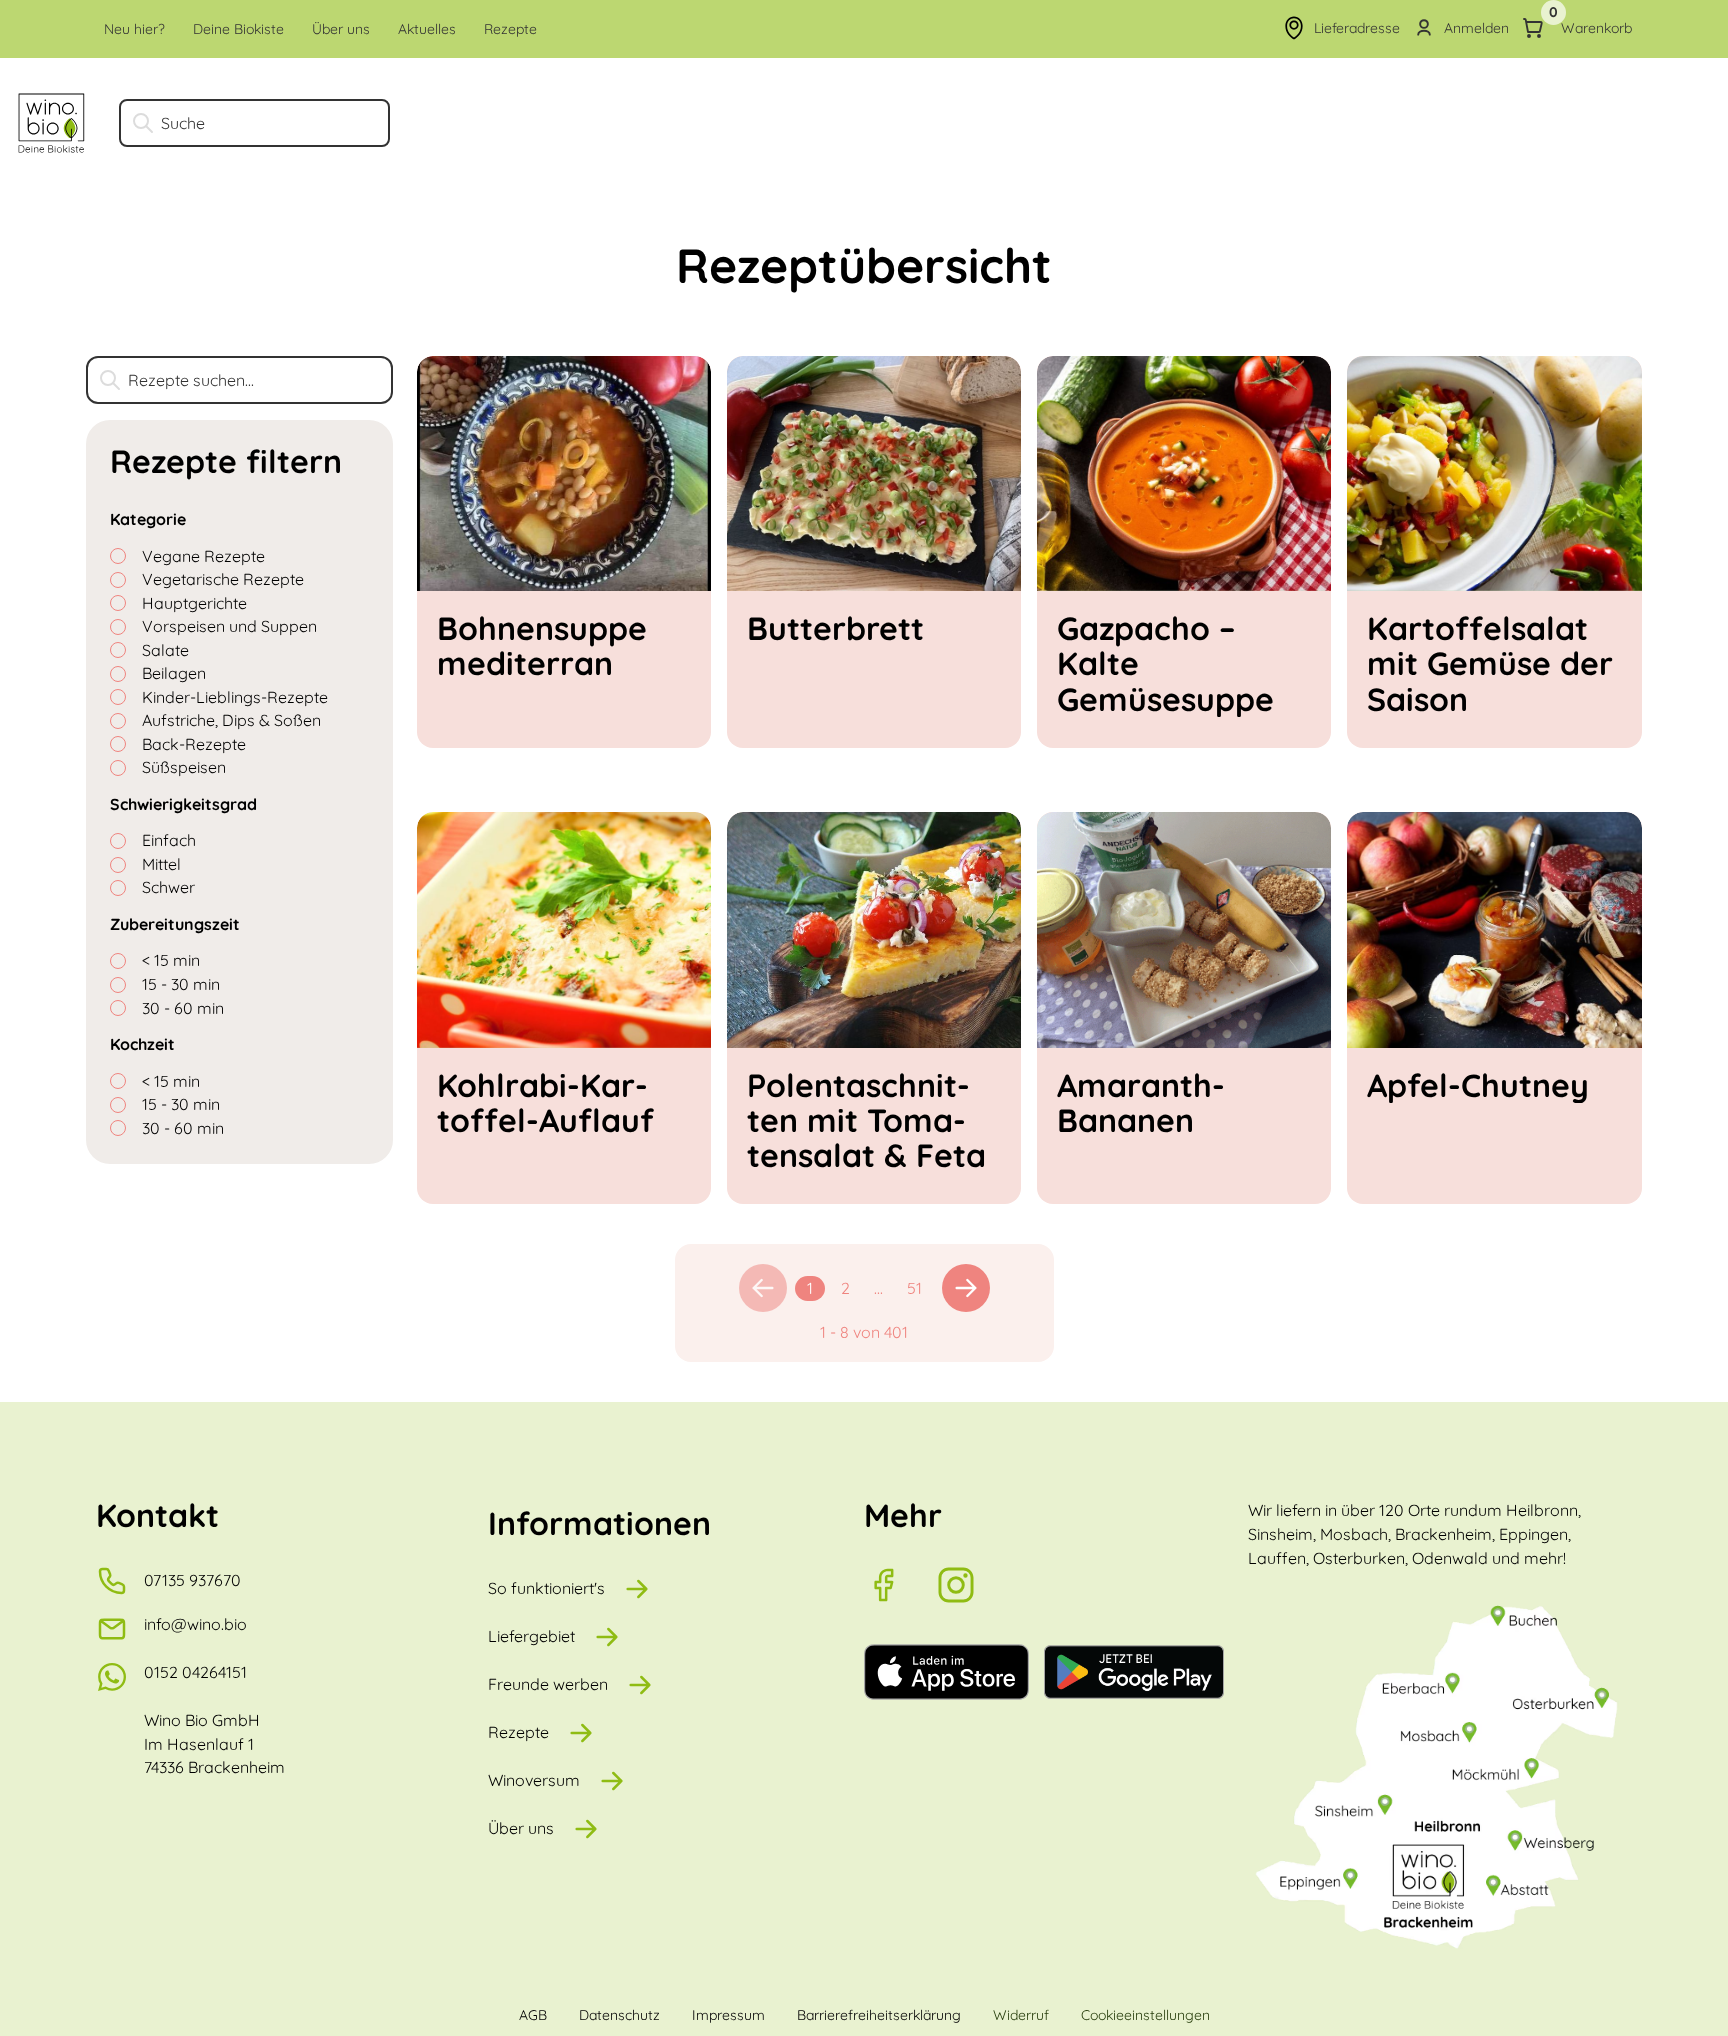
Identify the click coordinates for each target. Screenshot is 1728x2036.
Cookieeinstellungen (1145, 2015)
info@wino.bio (195, 1624)
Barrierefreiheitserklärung (879, 2015)
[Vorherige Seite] (763, 1288)
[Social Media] (900, 1585)
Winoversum (534, 1780)
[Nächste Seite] (966, 1288)
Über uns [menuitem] (341, 29)
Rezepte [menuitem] (510, 29)
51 (914, 1288)
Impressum (728, 2015)
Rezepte (518, 1732)
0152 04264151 (195, 1672)
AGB (533, 2015)
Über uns (521, 1828)
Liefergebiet (531, 1636)
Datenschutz (619, 2015)
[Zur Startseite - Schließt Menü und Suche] (51, 123)
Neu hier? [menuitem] (134, 29)
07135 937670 (192, 1580)
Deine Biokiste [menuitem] (238, 29)
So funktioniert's (546, 1588)
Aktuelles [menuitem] (427, 29)
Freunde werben (548, 1684)
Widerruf (1021, 2015)
